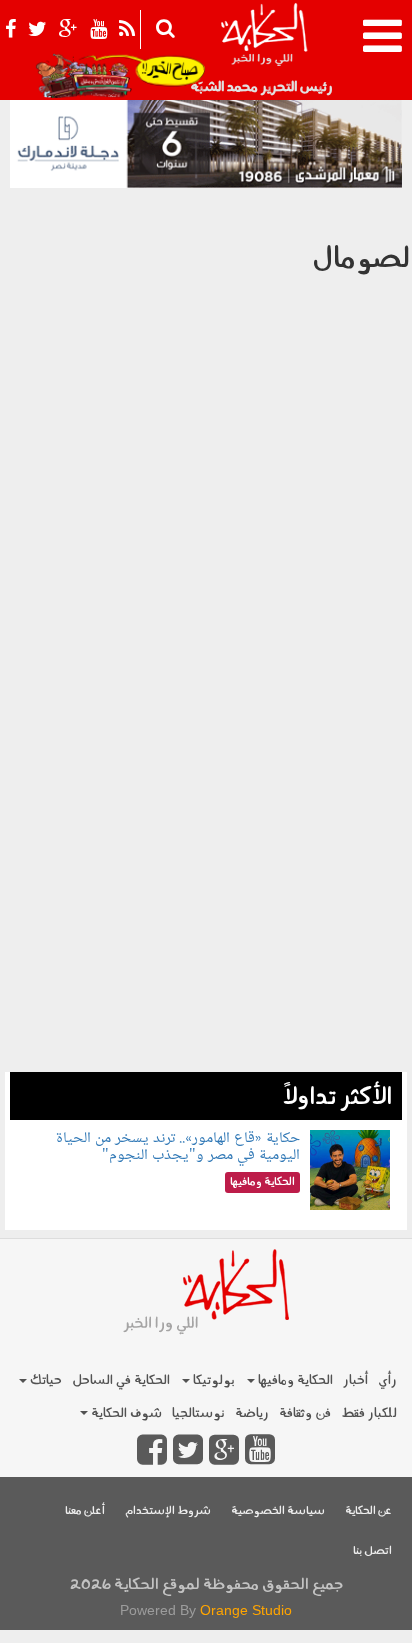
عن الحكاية (368, 1511)
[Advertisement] (206, 866)
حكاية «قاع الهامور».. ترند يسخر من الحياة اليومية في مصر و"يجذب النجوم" (178, 1147)
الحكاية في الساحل (121, 1380)
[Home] (263, 50)
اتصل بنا (372, 1551)
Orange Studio (246, 1610)
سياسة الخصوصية (278, 1511)
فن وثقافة (305, 1413)
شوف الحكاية (125, 1413)
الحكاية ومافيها (294, 1380)
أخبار (355, 1380)
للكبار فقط (369, 1413)
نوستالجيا (198, 1413)
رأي (387, 1380)
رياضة (252, 1413)
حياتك (44, 1380)
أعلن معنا (85, 1511)
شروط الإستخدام (168, 1511)
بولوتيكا (212, 1380)
